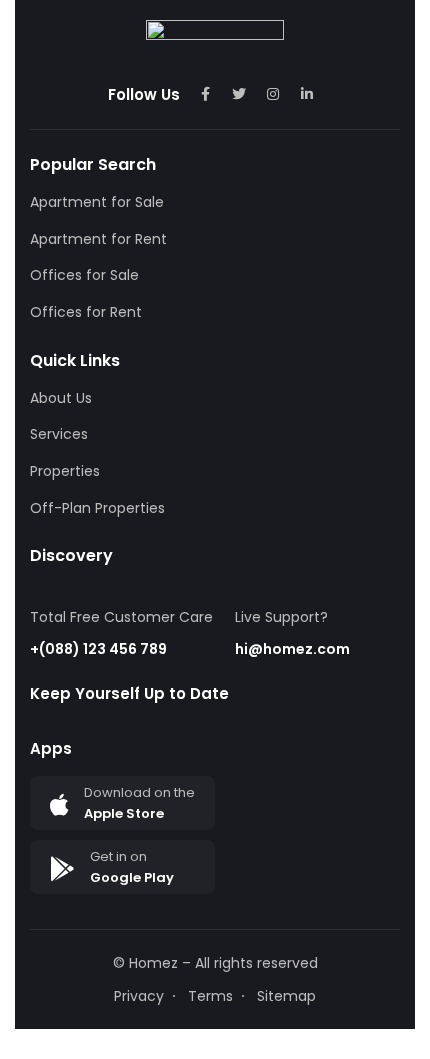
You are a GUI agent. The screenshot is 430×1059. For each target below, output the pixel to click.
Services (59, 434)
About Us (61, 398)
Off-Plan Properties (97, 508)
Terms (210, 996)
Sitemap (286, 996)
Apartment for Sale (97, 202)
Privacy (139, 996)
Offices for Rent (86, 312)
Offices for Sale (84, 275)
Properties (65, 471)
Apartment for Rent (98, 239)
